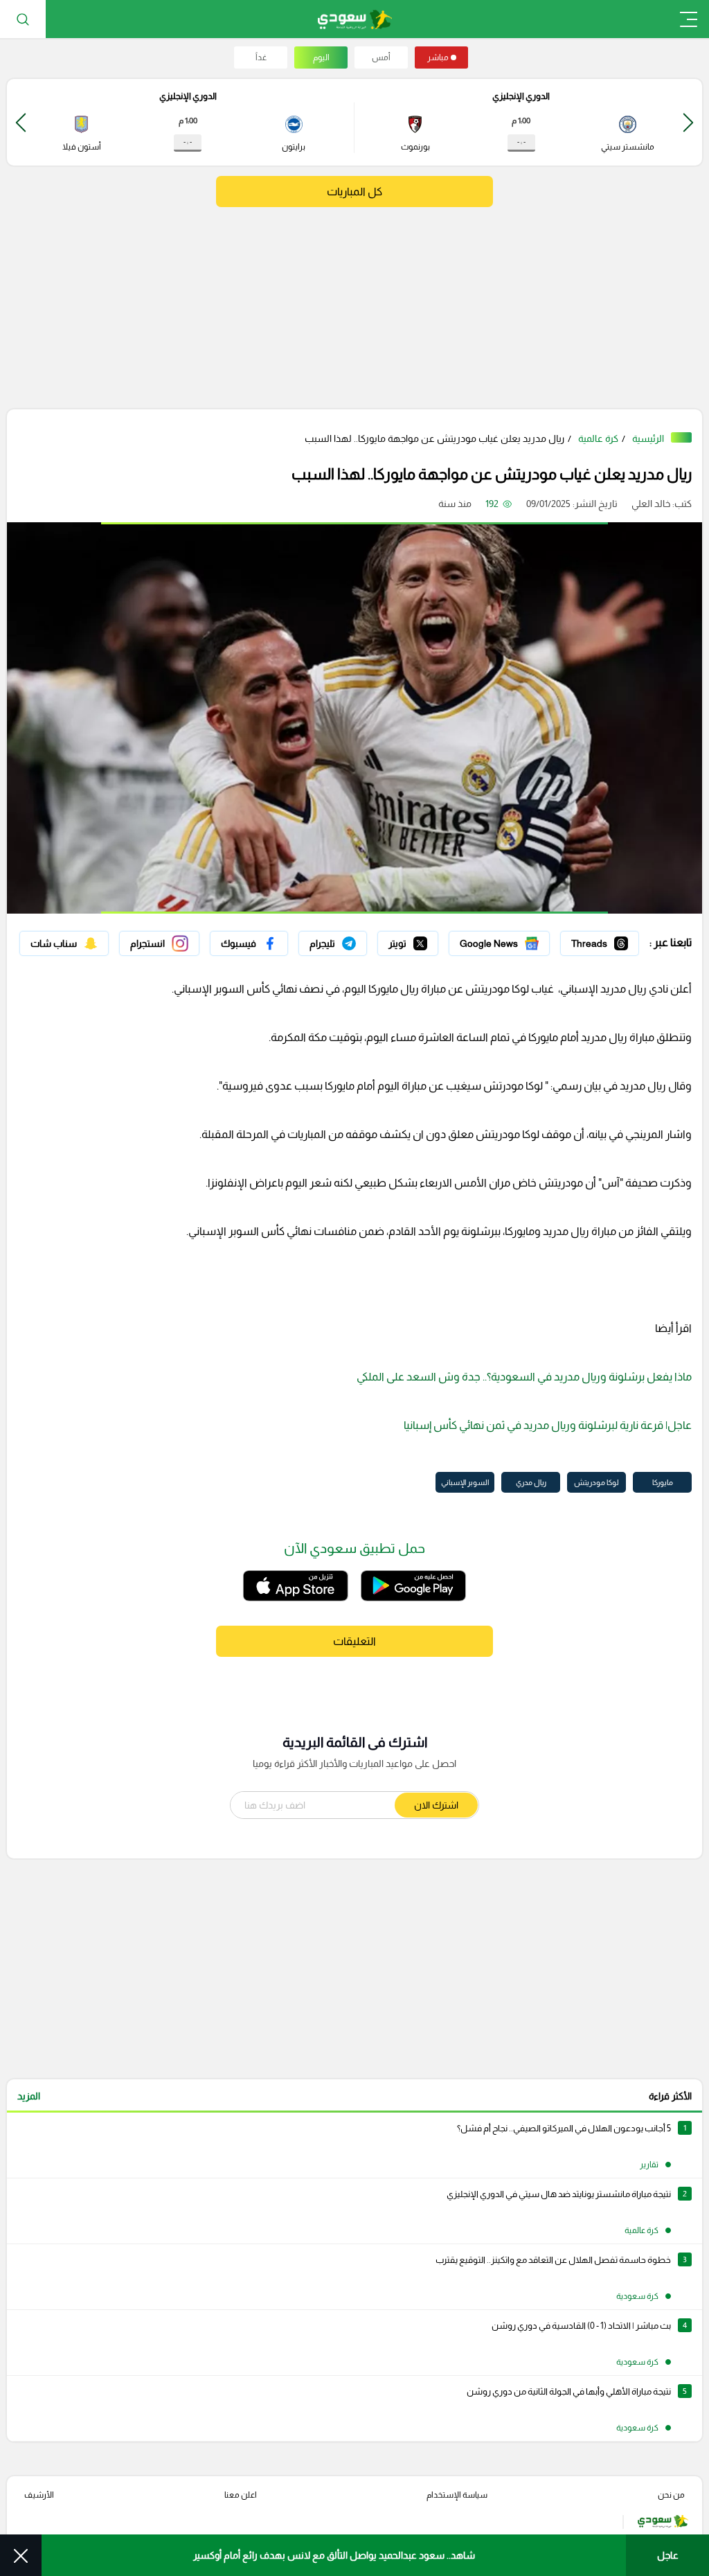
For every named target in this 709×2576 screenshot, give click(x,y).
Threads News (607, 940)
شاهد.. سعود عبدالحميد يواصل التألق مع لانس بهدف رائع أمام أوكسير (334, 2555)
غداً (261, 57)
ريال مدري (531, 1482)
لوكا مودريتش (596, 1482)
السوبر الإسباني (465, 1482)
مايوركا (663, 1482)
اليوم (321, 57)
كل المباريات (354, 192)
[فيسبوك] (249, 943)
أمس (381, 57)
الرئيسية (648, 438)
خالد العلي (651, 504)
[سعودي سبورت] (355, 19)
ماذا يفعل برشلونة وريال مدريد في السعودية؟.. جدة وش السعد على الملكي (524, 1377)
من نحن (671, 2495)
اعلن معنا (241, 2495)
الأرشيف (39, 2495)
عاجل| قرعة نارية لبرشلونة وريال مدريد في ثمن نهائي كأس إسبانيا (548, 1425)
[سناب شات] (64, 943)
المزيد (29, 2096)
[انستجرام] (159, 943)
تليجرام (353, 940)
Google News (520, 940)
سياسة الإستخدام (457, 2495)
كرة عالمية (598, 438)
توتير (429, 940)
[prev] (688, 122)
